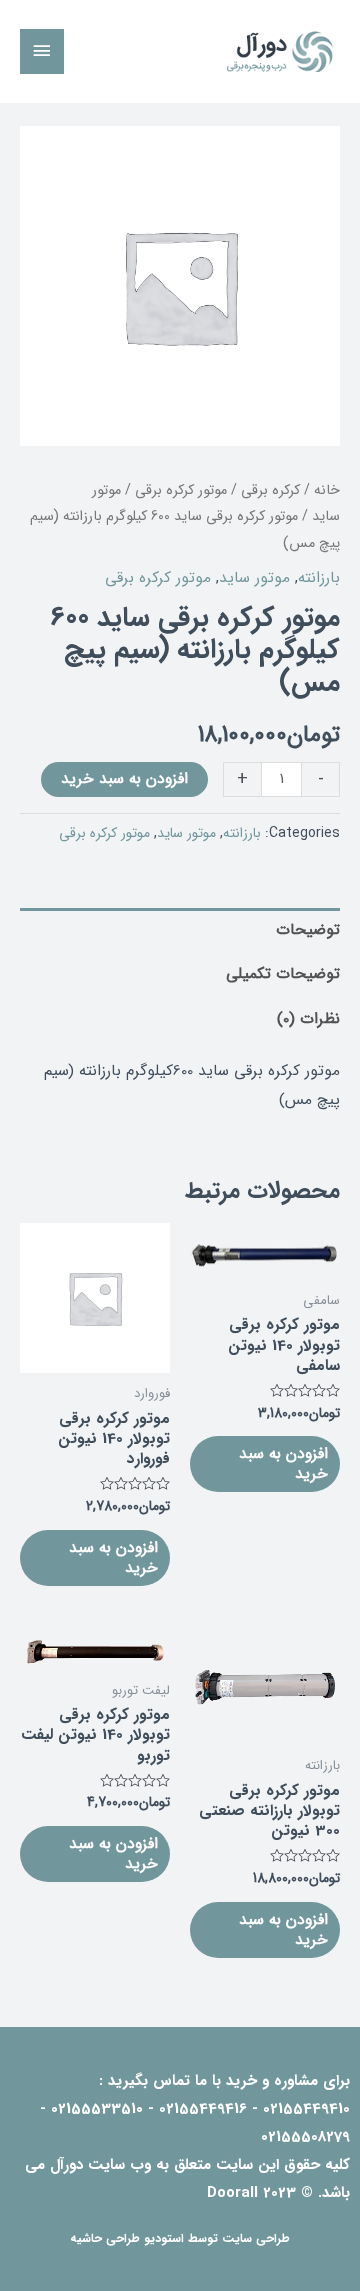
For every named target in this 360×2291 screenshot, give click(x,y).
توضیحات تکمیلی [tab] (283, 974)
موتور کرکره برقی (181, 490)
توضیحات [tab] (308, 930)
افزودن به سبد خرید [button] (283, 1464)
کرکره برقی (270, 490)
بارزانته (319, 578)
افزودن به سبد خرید (124, 779)
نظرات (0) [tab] (308, 1019)
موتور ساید (254, 578)
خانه (327, 490)
